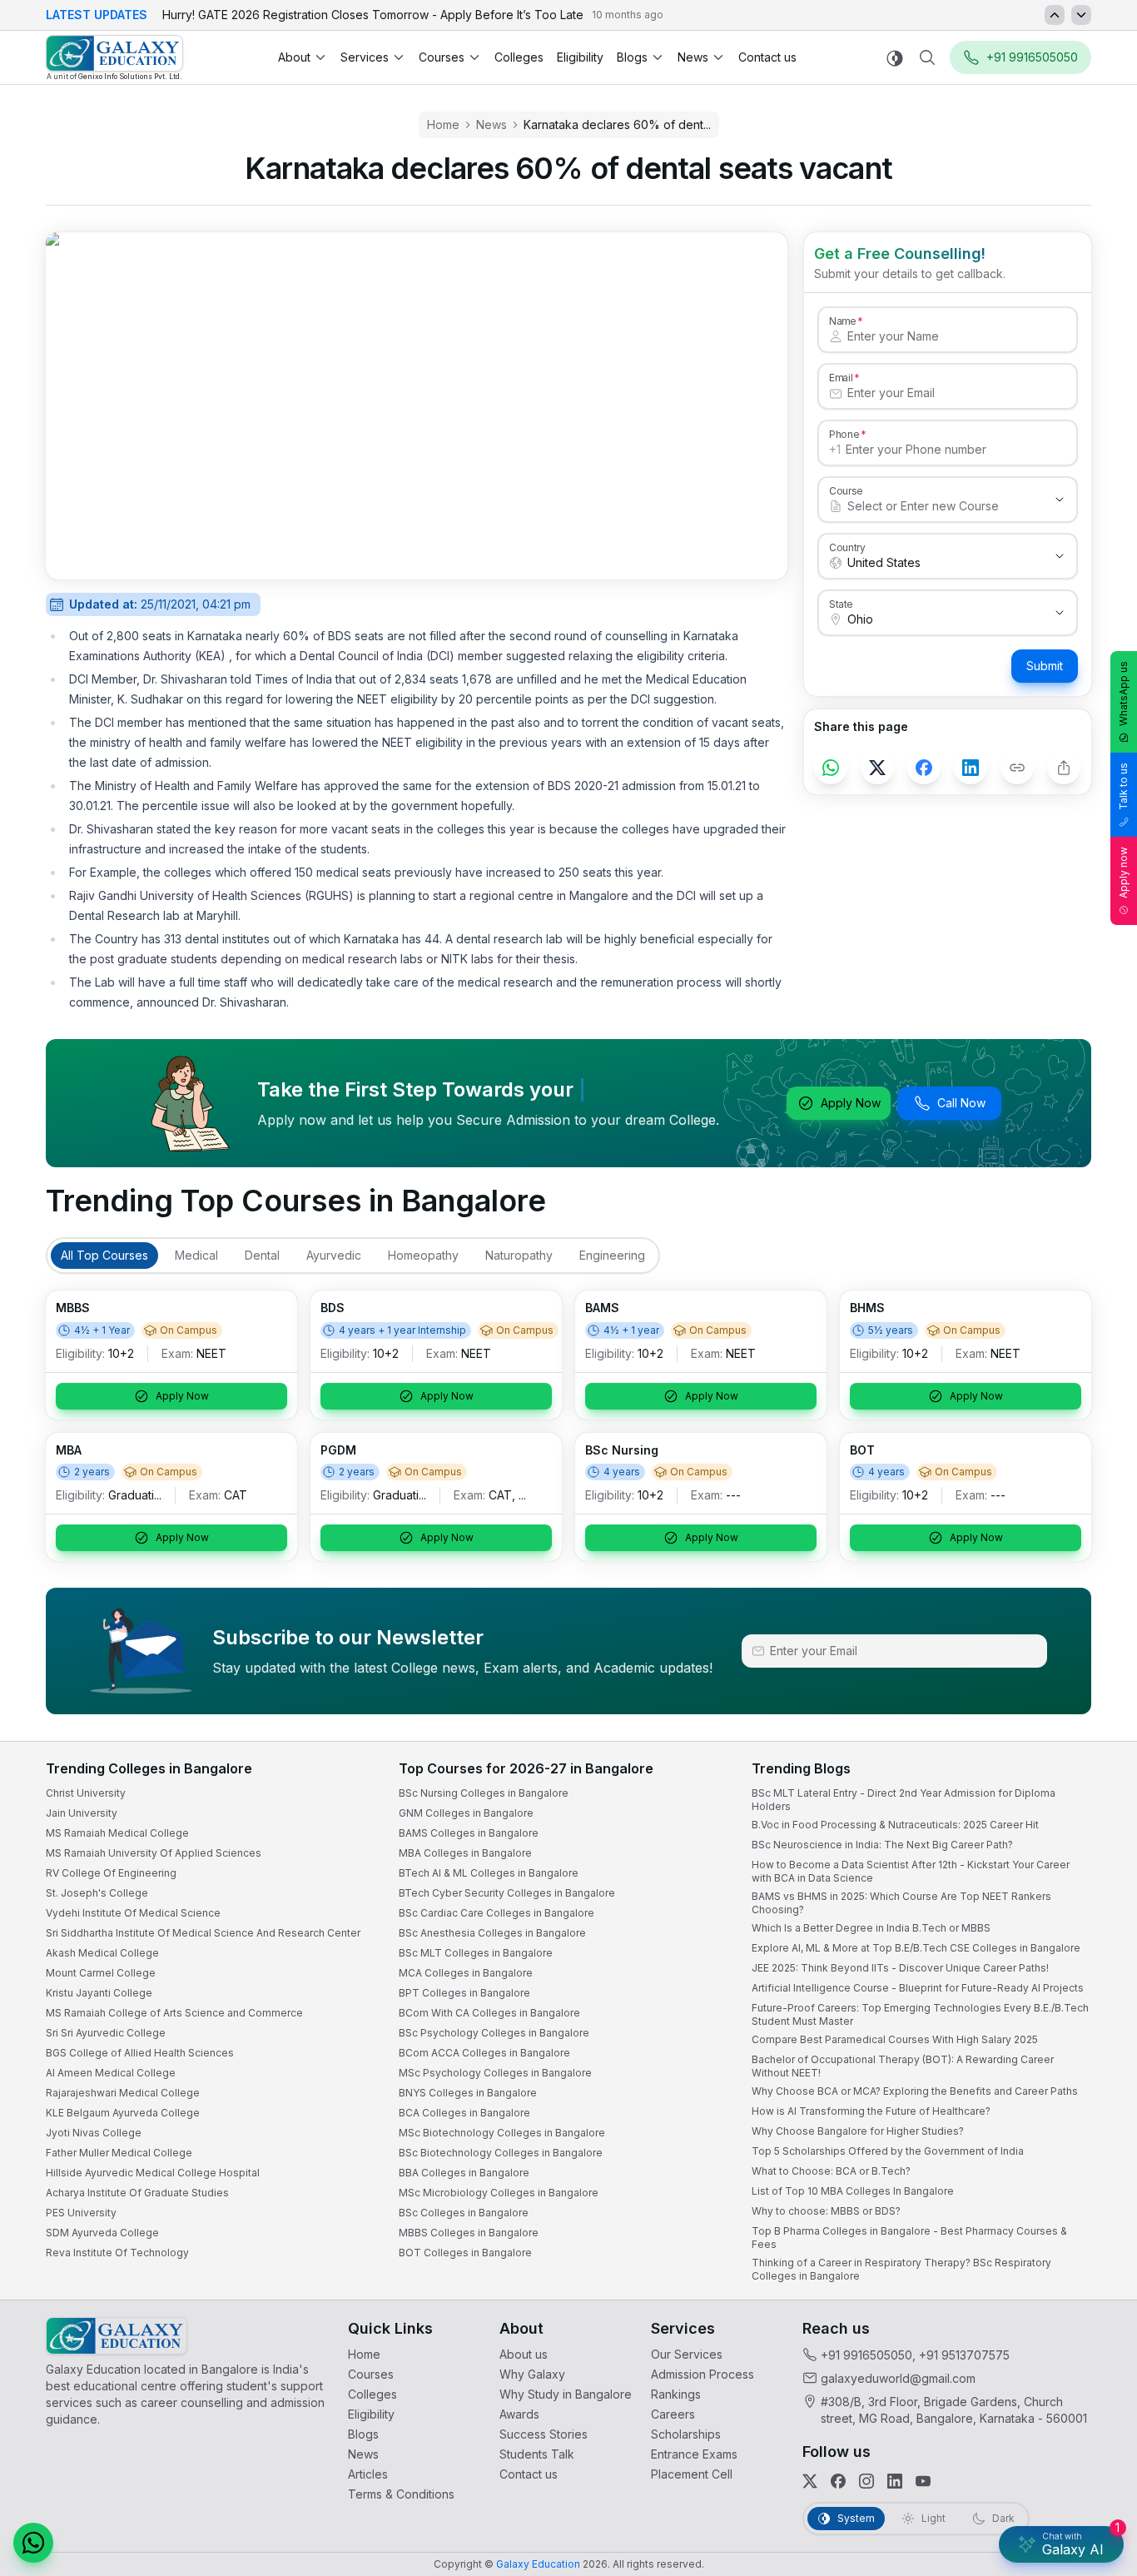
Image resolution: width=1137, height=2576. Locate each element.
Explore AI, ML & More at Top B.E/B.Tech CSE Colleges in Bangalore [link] (916, 1948)
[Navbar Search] (927, 57)
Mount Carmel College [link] (101, 1973)
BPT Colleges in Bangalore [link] (464, 1993)
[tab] (104, 1256)
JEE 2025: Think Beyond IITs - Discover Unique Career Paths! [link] (900, 1968)
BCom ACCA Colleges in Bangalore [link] (484, 2053)
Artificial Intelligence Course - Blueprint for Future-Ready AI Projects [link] (918, 1988)
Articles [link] (368, 2474)
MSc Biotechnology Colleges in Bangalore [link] (502, 2133)
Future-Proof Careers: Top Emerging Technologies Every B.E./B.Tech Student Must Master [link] (920, 2014)
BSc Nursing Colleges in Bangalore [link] (484, 1793)
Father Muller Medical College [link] (119, 2153)
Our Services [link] (687, 2354)
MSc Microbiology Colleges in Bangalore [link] (499, 2193)
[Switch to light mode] (895, 58)
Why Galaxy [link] (532, 2374)
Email (841, 377)
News (693, 57)
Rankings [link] (676, 2394)
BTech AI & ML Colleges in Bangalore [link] (489, 1873)
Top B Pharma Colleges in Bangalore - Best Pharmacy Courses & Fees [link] (909, 2238)
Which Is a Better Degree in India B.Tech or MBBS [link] (871, 1928)
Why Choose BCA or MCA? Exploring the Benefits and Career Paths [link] (915, 2091)
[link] (114, 58)
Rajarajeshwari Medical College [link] (123, 2093)
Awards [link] (519, 2414)
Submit (1045, 666)
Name (842, 321)
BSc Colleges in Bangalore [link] (464, 2213)
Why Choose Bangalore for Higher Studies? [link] (858, 2131)
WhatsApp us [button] (1123, 694)
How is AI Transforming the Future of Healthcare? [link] (871, 2111)
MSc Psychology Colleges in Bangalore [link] (495, 2073)
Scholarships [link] (686, 2434)
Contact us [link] (767, 57)
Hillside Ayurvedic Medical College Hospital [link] (153, 2173)
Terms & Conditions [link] (401, 2494)
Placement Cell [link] (692, 2474)
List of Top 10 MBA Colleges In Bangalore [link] (853, 2191)
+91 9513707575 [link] (964, 2355)
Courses (442, 57)
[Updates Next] (1081, 15)
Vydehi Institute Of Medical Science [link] (133, 1913)
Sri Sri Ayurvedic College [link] (106, 2033)
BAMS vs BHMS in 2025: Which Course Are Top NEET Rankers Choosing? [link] (901, 1903)
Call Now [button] (961, 1103)
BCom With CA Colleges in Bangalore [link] (489, 2013)
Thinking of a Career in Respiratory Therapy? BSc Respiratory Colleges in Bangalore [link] (901, 2269)
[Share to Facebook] (924, 768)
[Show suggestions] (1060, 500)
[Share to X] (877, 768)
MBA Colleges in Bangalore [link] (465, 1853)
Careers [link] (673, 2414)
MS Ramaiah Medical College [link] (117, 1833)
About (294, 57)
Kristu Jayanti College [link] (99, 1993)
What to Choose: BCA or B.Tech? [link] (831, 2171)
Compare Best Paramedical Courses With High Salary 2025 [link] (895, 2039)
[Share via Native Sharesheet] (1064, 768)
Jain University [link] (82, 1813)
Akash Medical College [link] (102, 1953)
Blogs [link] (363, 2434)
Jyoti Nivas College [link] (94, 2133)
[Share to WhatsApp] (831, 768)
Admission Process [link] (703, 2374)
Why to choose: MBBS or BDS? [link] (826, 2211)
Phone (844, 434)
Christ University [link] (86, 1793)
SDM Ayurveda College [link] (102, 2233)
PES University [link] (81, 2213)
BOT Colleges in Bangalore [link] (465, 2253)
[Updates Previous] (1055, 15)
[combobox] (931, 506)
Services (365, 57)
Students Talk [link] (537, 2454)
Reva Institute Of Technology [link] (117, 2253)
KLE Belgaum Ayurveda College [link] (123, 2113)
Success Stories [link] (544, 2434)
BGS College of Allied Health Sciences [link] (140, 2053)
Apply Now (851, 1103)
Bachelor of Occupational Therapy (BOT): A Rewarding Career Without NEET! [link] (903, 2066)
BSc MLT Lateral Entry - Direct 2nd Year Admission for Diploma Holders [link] (904, 1800)
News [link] (363, 2454)
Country (847, 547)
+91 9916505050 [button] (1032, 57)
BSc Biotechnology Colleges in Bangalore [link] (501, 2153)
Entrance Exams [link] (694, 2454)
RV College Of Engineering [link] (111, 1873)
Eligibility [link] (580, 57)
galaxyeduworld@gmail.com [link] (898, 2378)
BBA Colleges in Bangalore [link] (464, 2173)
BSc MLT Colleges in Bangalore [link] (476, 1953)
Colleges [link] (519, 57)
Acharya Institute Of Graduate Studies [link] (137, 2193)
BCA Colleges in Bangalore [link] (464, 2113)
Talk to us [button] (1123, 786)
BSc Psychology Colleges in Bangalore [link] (494, 2033)
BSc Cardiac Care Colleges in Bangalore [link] (497, 1913)
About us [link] (524, 2354)
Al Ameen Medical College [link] (111, 2073)
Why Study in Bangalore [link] (566, 2394)
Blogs (632, 57)
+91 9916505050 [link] (866, 2355)
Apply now (1123, 873)
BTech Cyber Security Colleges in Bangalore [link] (507, 1893)
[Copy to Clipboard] (1017, 768)
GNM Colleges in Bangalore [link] (466, 1813)
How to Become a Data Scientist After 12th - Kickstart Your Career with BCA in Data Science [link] (911, 1871)
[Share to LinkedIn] (971, 768)
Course (846, 490)
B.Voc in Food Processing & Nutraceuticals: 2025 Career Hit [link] (895, 1825)
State (841, 604)
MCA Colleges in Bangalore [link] (466, 1973)
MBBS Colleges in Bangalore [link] (469, 2233)
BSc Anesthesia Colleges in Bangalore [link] (492, 1933)
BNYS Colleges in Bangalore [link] (468, 2093)
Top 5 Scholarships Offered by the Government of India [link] (888, 2151)
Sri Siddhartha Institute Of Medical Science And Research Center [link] (203, 1933)
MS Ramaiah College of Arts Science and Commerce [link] (174, 2013)
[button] (33, 2543)
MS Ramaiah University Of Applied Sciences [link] (154, 1853)
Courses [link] (371, 2374)
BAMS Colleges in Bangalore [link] (469, 1833)
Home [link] (364, 2354)
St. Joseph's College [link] (97, 1893)
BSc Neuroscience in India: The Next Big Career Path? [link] (882, 1845)
